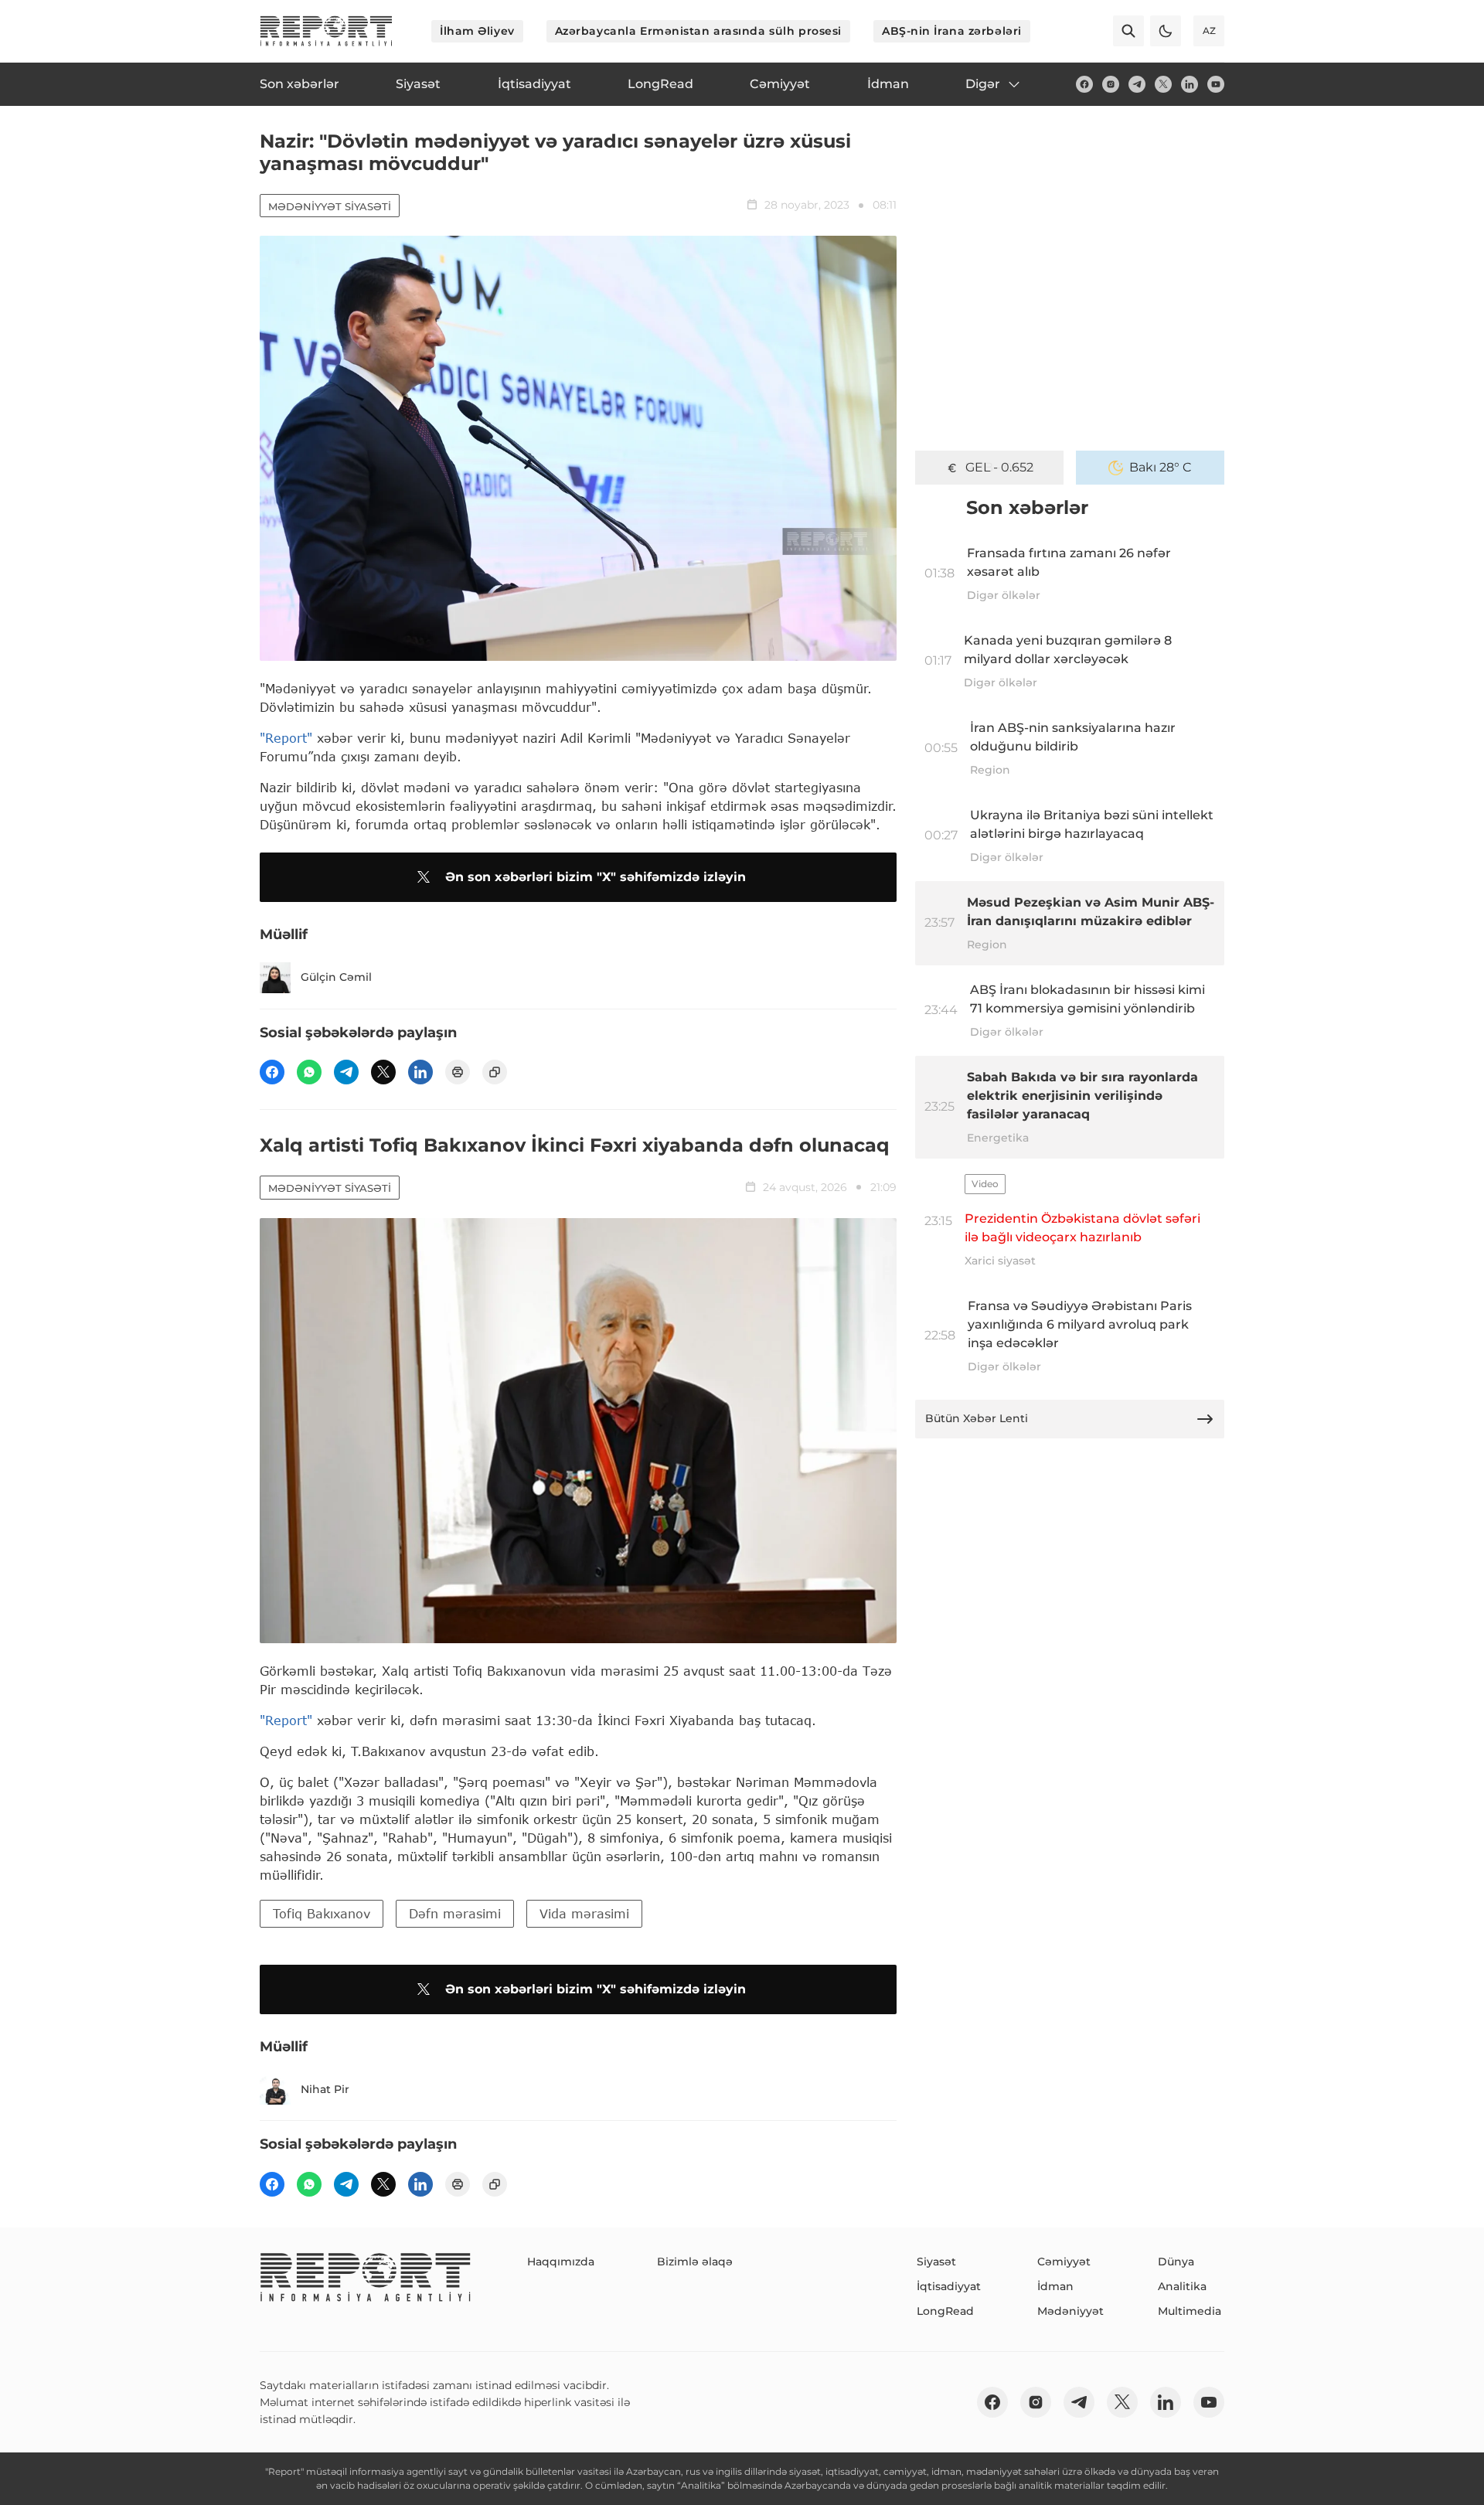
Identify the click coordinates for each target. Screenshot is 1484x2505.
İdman (1055, 2286)
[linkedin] (1190, 84)
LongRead (945, 2311)
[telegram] (1137, 84)
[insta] (1111, 84)
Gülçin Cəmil (336, 977)
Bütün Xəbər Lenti (977, 1418)
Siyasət (936, 2262)
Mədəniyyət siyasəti (330, 206)
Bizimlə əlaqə (695, 2262)
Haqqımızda (561, 2262)
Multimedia (1190, 2311)
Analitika (1182, 2286)
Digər (983, 84)
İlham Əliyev (477, 31)
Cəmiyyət (1064, 2262)
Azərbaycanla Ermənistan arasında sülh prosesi (698, 31)
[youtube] (1216, 84)
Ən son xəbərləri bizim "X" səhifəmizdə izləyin (596, 877)
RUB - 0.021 (1000, 467)
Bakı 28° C (1161, 467)
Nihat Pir (325, 2089)
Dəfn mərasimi (455, 1913)
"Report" (286, 738)
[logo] (326, 31)
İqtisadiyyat (949, 2286)
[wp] (309, 1072)
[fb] (1084, 84)
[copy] (495, 1072)
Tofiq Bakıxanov (322, 1913)
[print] (458, 1072)
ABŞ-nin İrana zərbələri (952, 31)
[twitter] (1163, 84)
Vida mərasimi (584, 1913)
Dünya (1176, 2262)
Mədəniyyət (1070, 2311)
